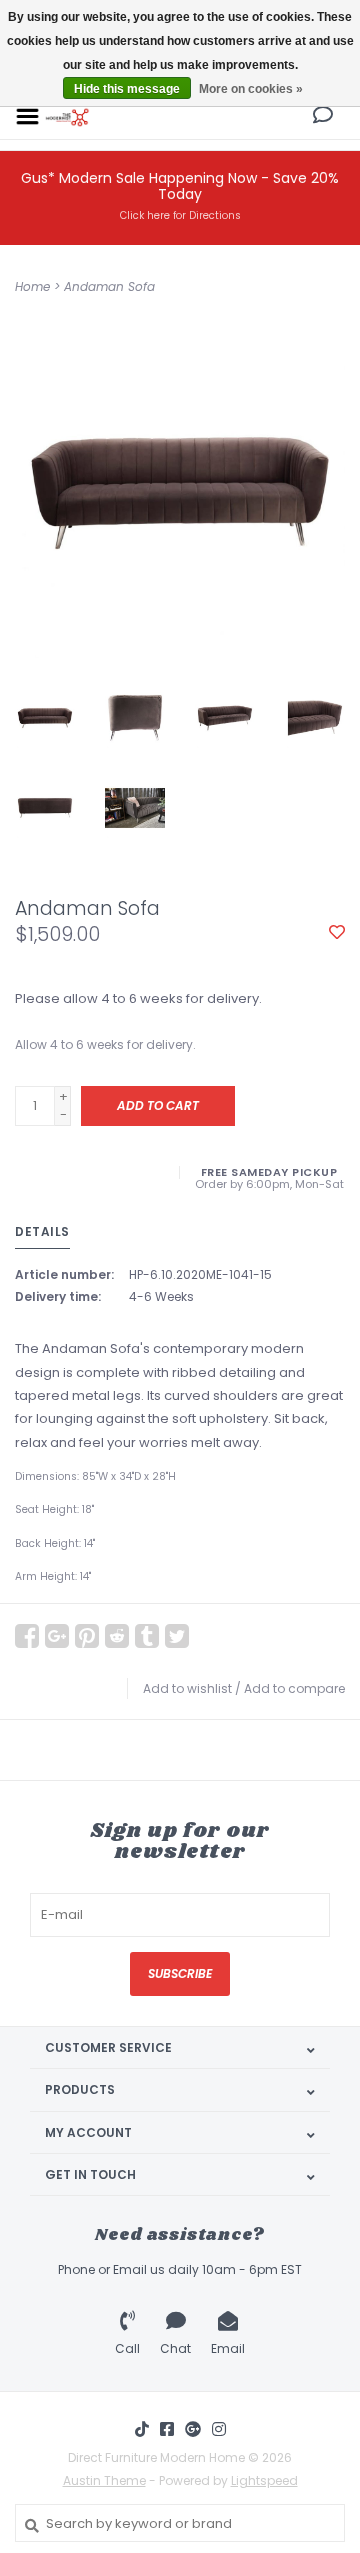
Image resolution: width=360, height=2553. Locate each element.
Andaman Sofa (109, 286)
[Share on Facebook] (27, 1636)
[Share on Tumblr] (147, 1636)
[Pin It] (87, 1636)
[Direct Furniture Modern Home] (67, 115)
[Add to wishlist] (337, 933)
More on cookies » (251, 89)
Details (42, 1231)
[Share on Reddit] (117, 1636)
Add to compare (294, 1688)
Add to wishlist (187, 1688)
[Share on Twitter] (177, 1636)
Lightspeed (264, 2480)
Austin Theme (104, 2480)
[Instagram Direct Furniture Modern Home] (219, 2429)
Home (32, 286)
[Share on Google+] (57, 1636)
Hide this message (127, 89)
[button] (323, 117)
